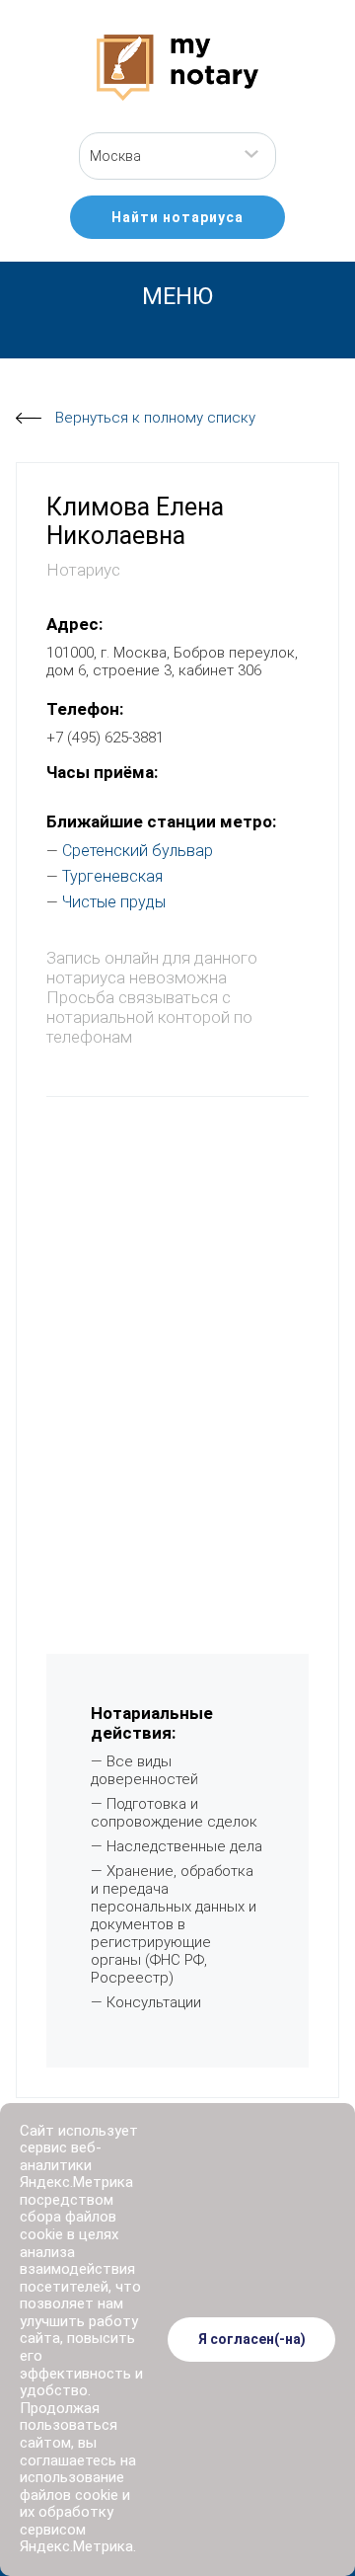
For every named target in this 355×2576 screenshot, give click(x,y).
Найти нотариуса (177, 217)
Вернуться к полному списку (155, 418)
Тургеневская (112, 876)
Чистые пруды (114, 902)
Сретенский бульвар (138, 851)
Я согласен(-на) (252, 2339)
